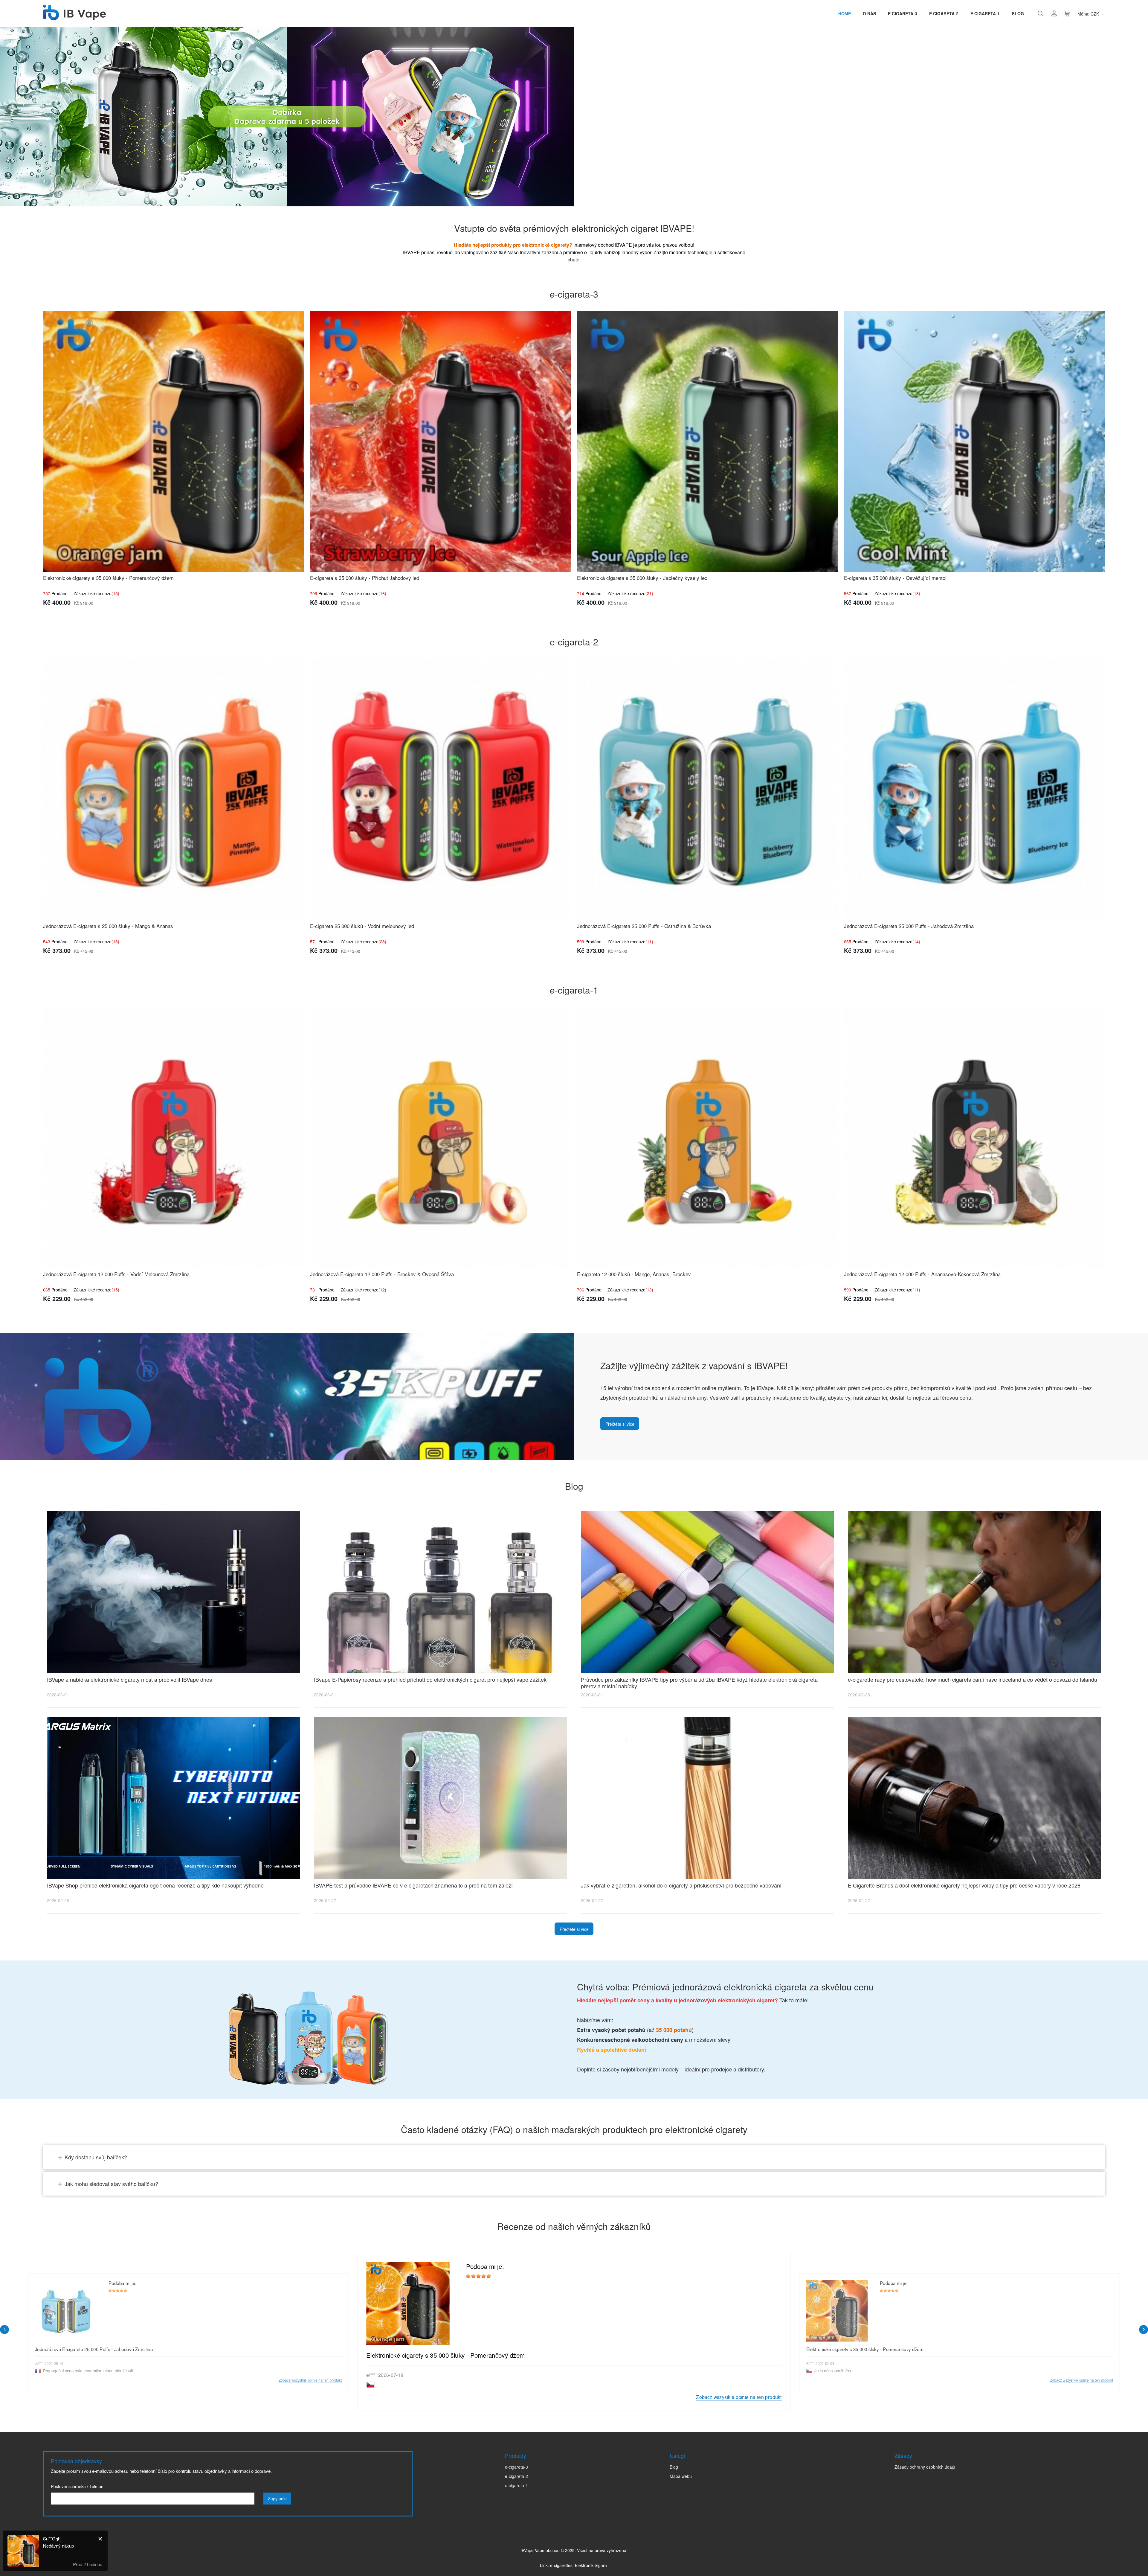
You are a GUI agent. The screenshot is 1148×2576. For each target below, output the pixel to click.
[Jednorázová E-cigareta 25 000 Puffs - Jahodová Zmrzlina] (974, 790)
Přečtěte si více (620, 1424)
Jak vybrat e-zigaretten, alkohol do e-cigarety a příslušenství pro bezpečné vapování (681, 1885)
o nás (869, 13)
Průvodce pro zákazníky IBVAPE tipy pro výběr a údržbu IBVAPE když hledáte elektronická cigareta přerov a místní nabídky (699, 1683)
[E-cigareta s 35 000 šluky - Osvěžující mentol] (974, 442)
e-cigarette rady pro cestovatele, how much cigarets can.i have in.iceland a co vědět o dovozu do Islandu (973, 1679)
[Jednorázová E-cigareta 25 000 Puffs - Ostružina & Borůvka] (707, 790)
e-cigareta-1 (516, 2485)
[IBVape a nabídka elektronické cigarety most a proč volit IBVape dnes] (174, 1592)
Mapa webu (681, 2476)
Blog (1018, 13)
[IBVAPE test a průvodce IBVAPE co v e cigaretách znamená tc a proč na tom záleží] (441, 1798)
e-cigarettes (561, 2565)
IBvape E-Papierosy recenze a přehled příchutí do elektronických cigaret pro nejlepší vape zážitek (430, 1679)
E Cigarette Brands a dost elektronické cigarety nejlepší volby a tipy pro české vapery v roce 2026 (964, 1885)
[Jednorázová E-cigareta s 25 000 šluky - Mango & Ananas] (174, 790)
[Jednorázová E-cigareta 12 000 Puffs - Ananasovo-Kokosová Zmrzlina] (974, 1138)
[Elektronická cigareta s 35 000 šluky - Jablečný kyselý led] (707, 442)
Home (845, 13)
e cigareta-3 (903, 13)
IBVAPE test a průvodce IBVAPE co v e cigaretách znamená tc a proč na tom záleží (413, 1885)
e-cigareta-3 (516, 2467)
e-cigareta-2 (516, 2476)
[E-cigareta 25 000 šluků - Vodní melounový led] (441, 790)
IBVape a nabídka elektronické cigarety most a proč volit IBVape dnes (129, 1679)
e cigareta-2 (944, 13)
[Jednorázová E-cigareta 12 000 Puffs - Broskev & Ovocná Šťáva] (441, 1138)
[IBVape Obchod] (74, 17)
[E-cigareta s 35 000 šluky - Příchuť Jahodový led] (441, 442)
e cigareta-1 (985, 13)
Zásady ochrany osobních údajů (925, 2467)
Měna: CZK (1088, 14)
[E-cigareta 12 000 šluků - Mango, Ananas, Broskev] (707, 1138)
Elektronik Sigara (591, 2565)
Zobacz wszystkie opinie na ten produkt (739, 2397)
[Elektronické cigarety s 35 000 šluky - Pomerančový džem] (174, 442)
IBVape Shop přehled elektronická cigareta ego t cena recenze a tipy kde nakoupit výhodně (155, 1885)
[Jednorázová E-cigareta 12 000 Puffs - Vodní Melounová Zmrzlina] (174, 1138)
